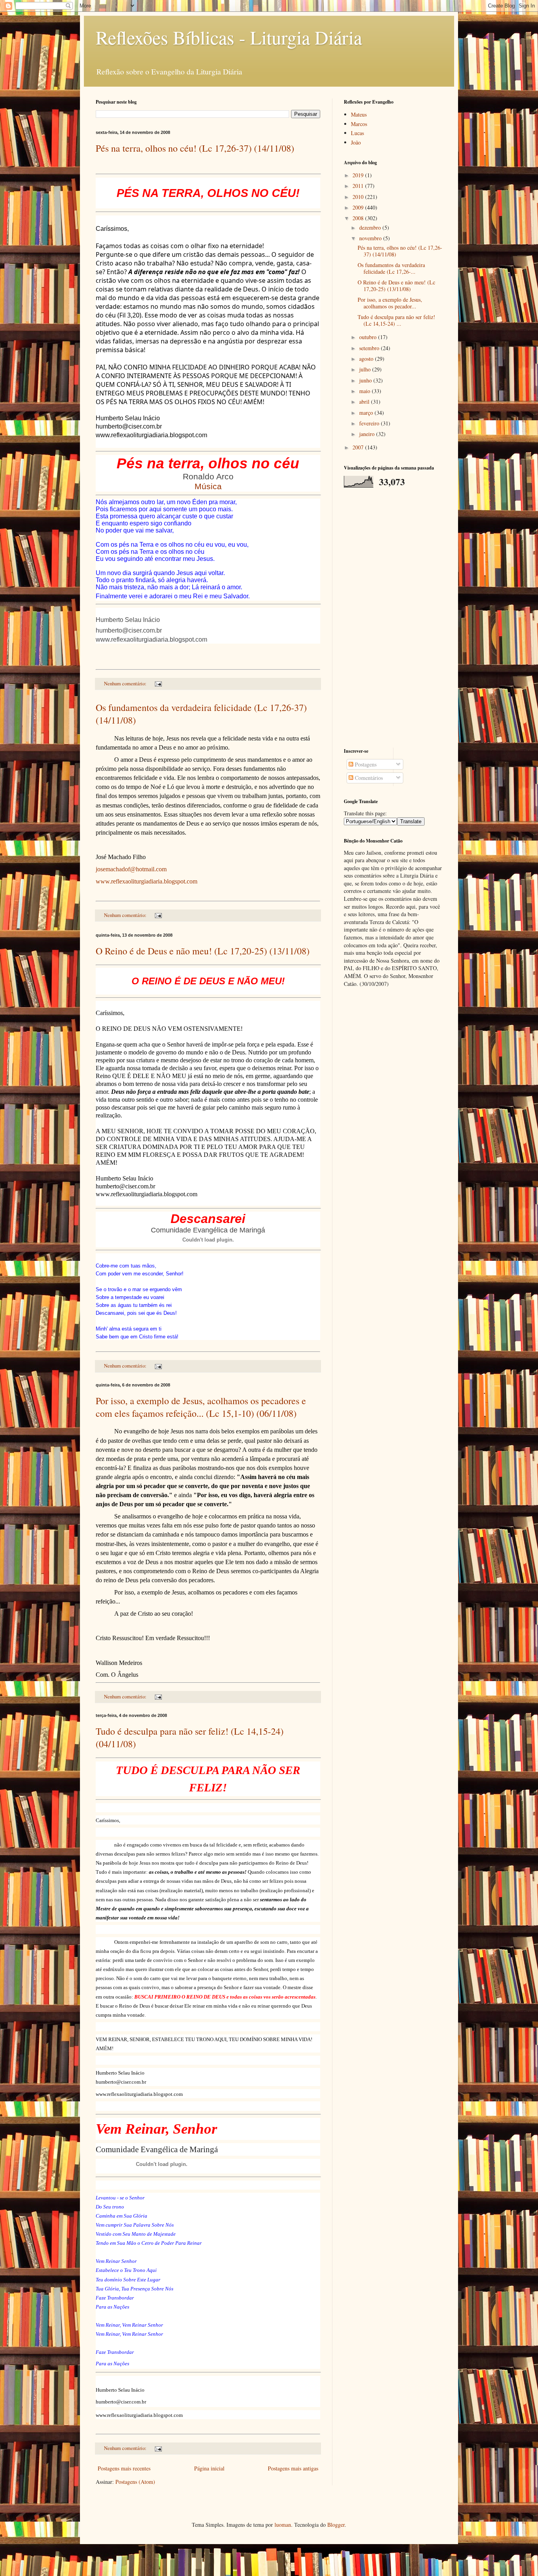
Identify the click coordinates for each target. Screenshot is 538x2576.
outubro (369, 337)
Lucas (357, 133)
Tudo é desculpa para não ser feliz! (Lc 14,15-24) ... (396, 320)
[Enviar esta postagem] (158, 684)
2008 (359, 218)
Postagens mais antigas (293, 2468)
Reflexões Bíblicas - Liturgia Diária (229, 37)
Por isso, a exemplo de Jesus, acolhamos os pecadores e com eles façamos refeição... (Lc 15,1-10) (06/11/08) (201, 1407)
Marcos (359, 124)
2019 (359, 175)
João (356, 142)
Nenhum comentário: (126, 684)
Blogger (336, 2525)
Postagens (365, 764)
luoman (283, 2525)
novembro (371, 238)
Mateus (359, 114)
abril (365, 402)
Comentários (368, 778)
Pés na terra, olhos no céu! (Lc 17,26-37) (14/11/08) (195, 148)
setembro (370, 348)
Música (208, 486)
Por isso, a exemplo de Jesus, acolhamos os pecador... (390, 303)
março (367, 413)
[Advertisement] (393, 618)
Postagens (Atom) (135, 2482)
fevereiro (370, 423)
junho (366, 380)
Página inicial (209, 2468)
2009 (359, 207)
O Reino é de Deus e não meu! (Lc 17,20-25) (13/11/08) (203, 951)
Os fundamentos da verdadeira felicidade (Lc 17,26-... (391, 268)
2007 (359, 447)
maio (365, 391)
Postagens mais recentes (124, 2468)
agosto (367, 359)
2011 (359, 186)
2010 (359, 197)
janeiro (368, 434)
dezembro (371, 227)
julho (366, 369)
